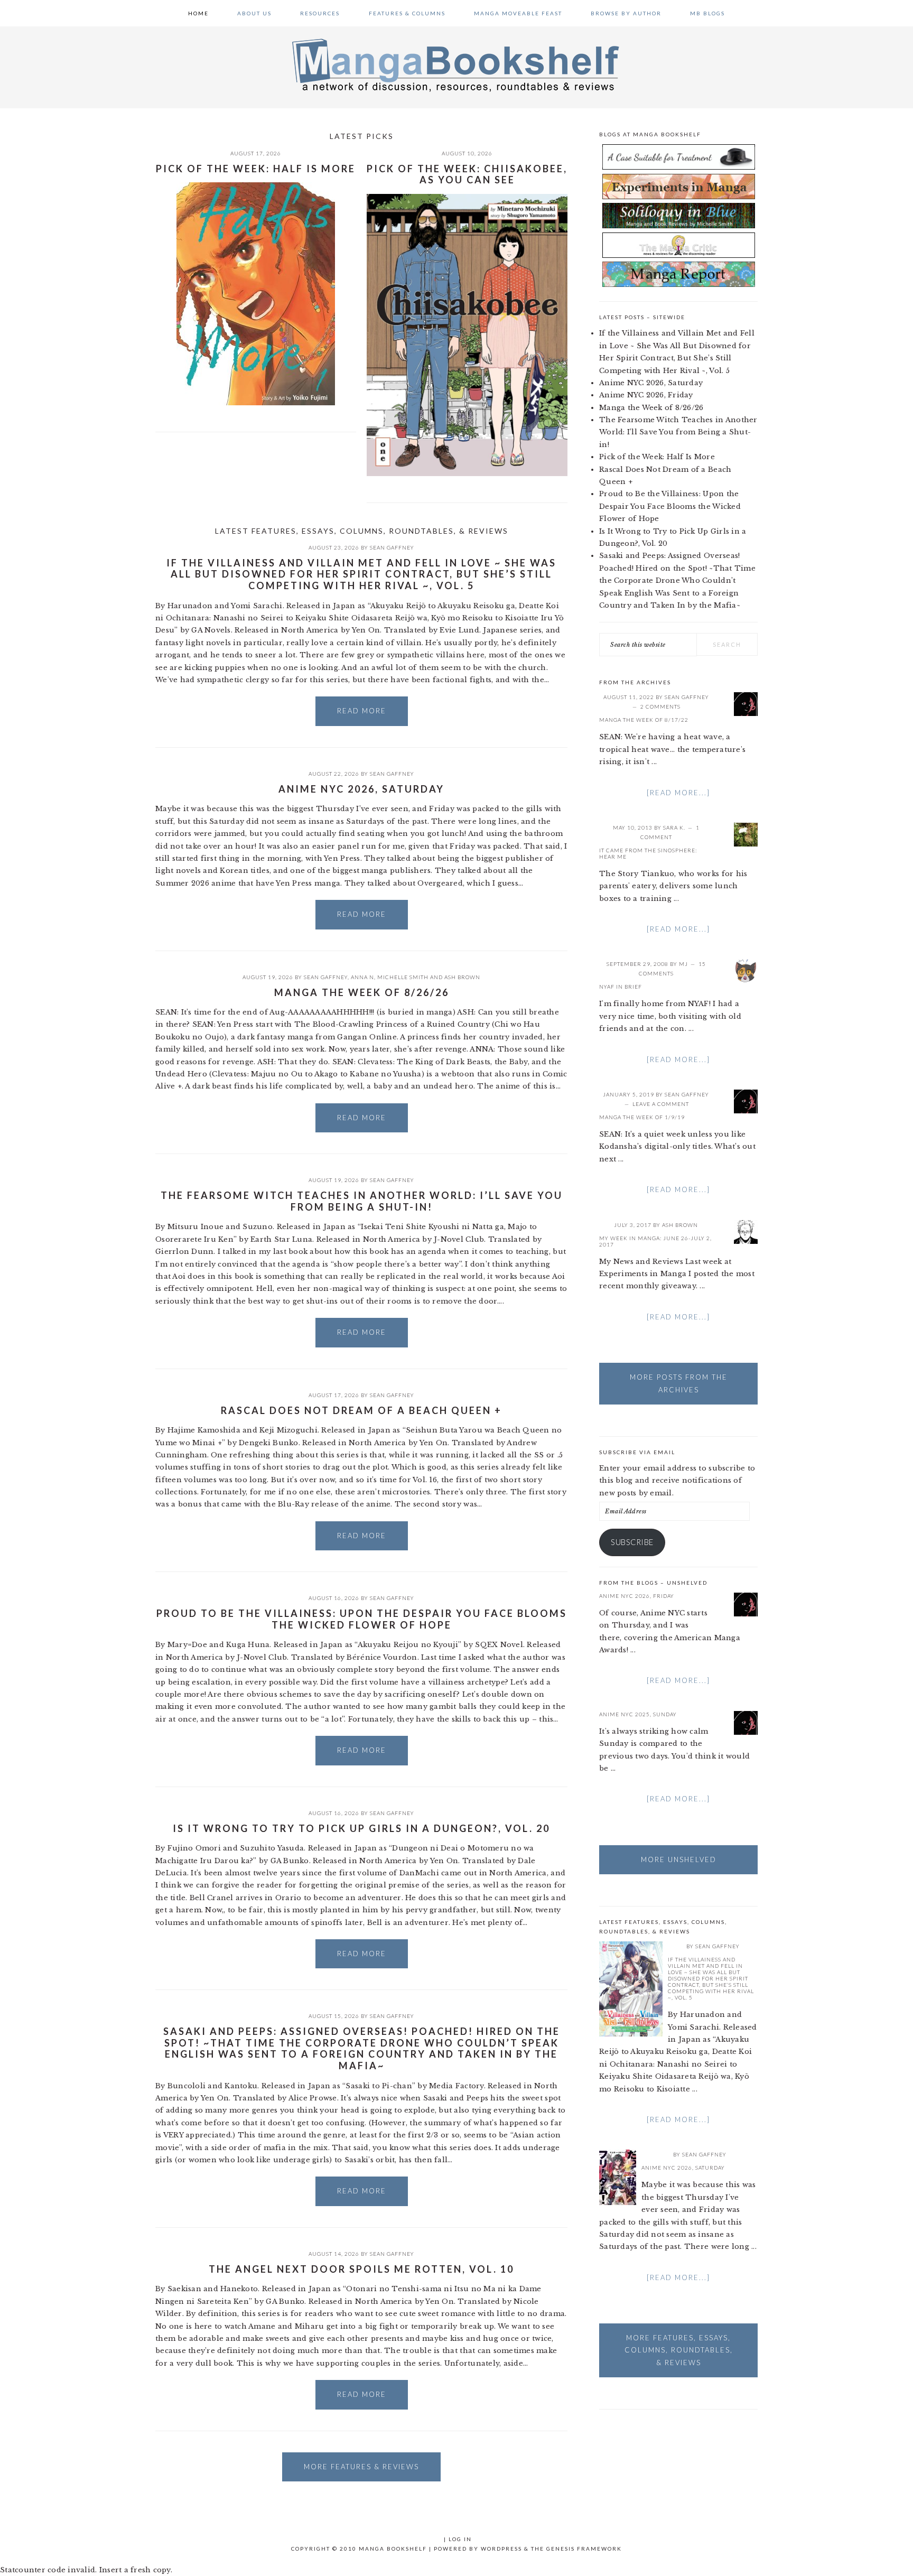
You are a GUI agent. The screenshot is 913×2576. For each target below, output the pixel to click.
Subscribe (632, 1542)
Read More (362, 711)
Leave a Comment (661, 1104)
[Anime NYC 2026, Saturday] (618, 2179)
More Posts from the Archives (679, 1383)
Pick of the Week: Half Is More (256, 169)
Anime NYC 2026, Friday (646, 395)
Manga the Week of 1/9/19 (642, 1117)
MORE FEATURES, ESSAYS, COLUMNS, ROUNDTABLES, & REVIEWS (679, 2350)
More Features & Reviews (361, 2467)
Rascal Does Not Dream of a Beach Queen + (361, 1410)
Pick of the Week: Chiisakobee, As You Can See (467, 174)
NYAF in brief (621, 987)
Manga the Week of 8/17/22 (644, 720)
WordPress (501, 2549)
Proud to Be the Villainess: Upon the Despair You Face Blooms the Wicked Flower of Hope (362, 1619)
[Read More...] (678, 793)
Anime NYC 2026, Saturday (361, 789)
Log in (460, 2539)
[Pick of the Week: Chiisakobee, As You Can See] (467, 337)
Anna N (362, 977)
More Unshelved (679, 1859)
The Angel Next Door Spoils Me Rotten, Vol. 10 (361, 2269)
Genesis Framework (584, 2549)
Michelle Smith (403, 977)
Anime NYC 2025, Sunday (638, 1714)
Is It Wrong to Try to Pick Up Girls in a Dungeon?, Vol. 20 (361, 1828)
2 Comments (660, 706)
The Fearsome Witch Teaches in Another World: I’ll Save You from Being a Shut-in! (362, 1201)
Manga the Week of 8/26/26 (362, 992)
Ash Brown (462, 977)
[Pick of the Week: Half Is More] (256, 296)
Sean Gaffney (392, 547)
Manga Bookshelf (456, 64)
